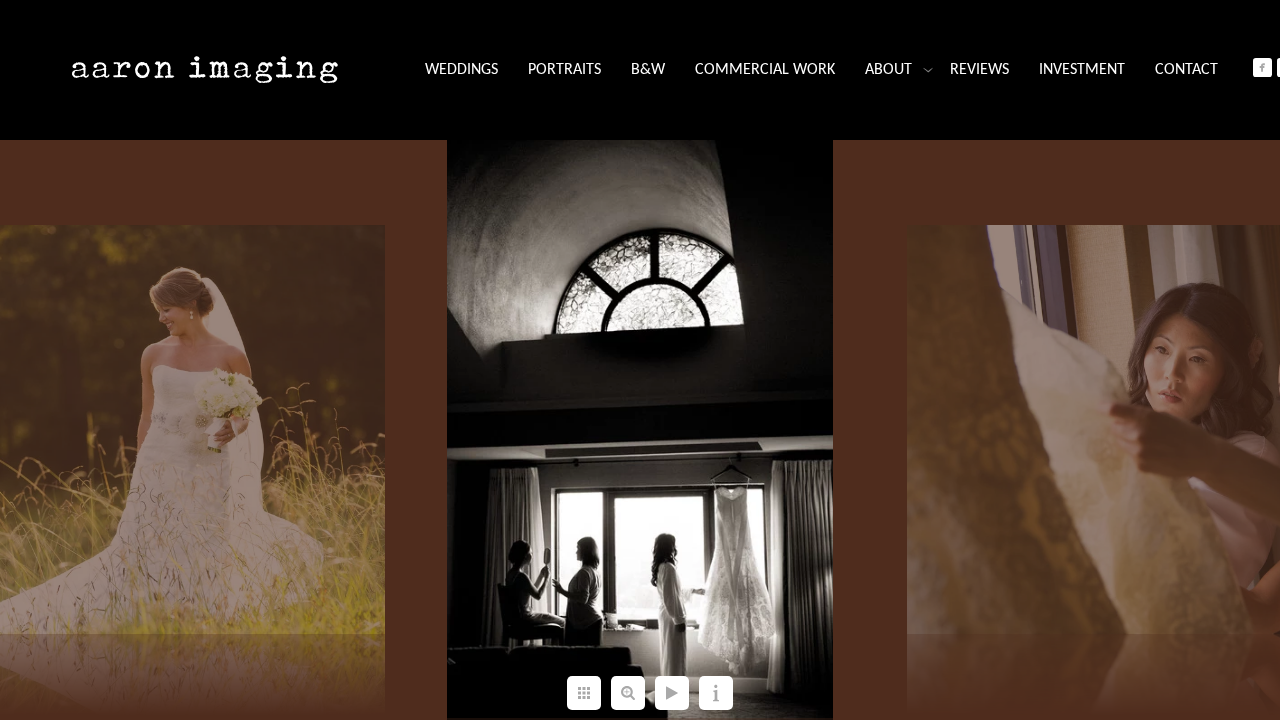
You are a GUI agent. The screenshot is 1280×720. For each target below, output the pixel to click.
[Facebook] (1262, 67)
